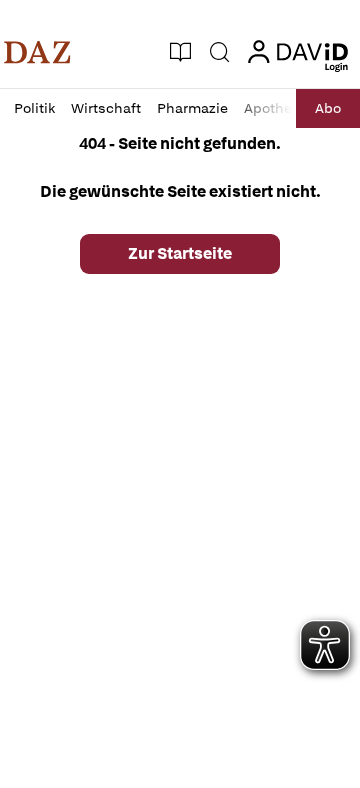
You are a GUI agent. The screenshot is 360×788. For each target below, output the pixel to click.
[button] (37, 52)
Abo (328, 108)
